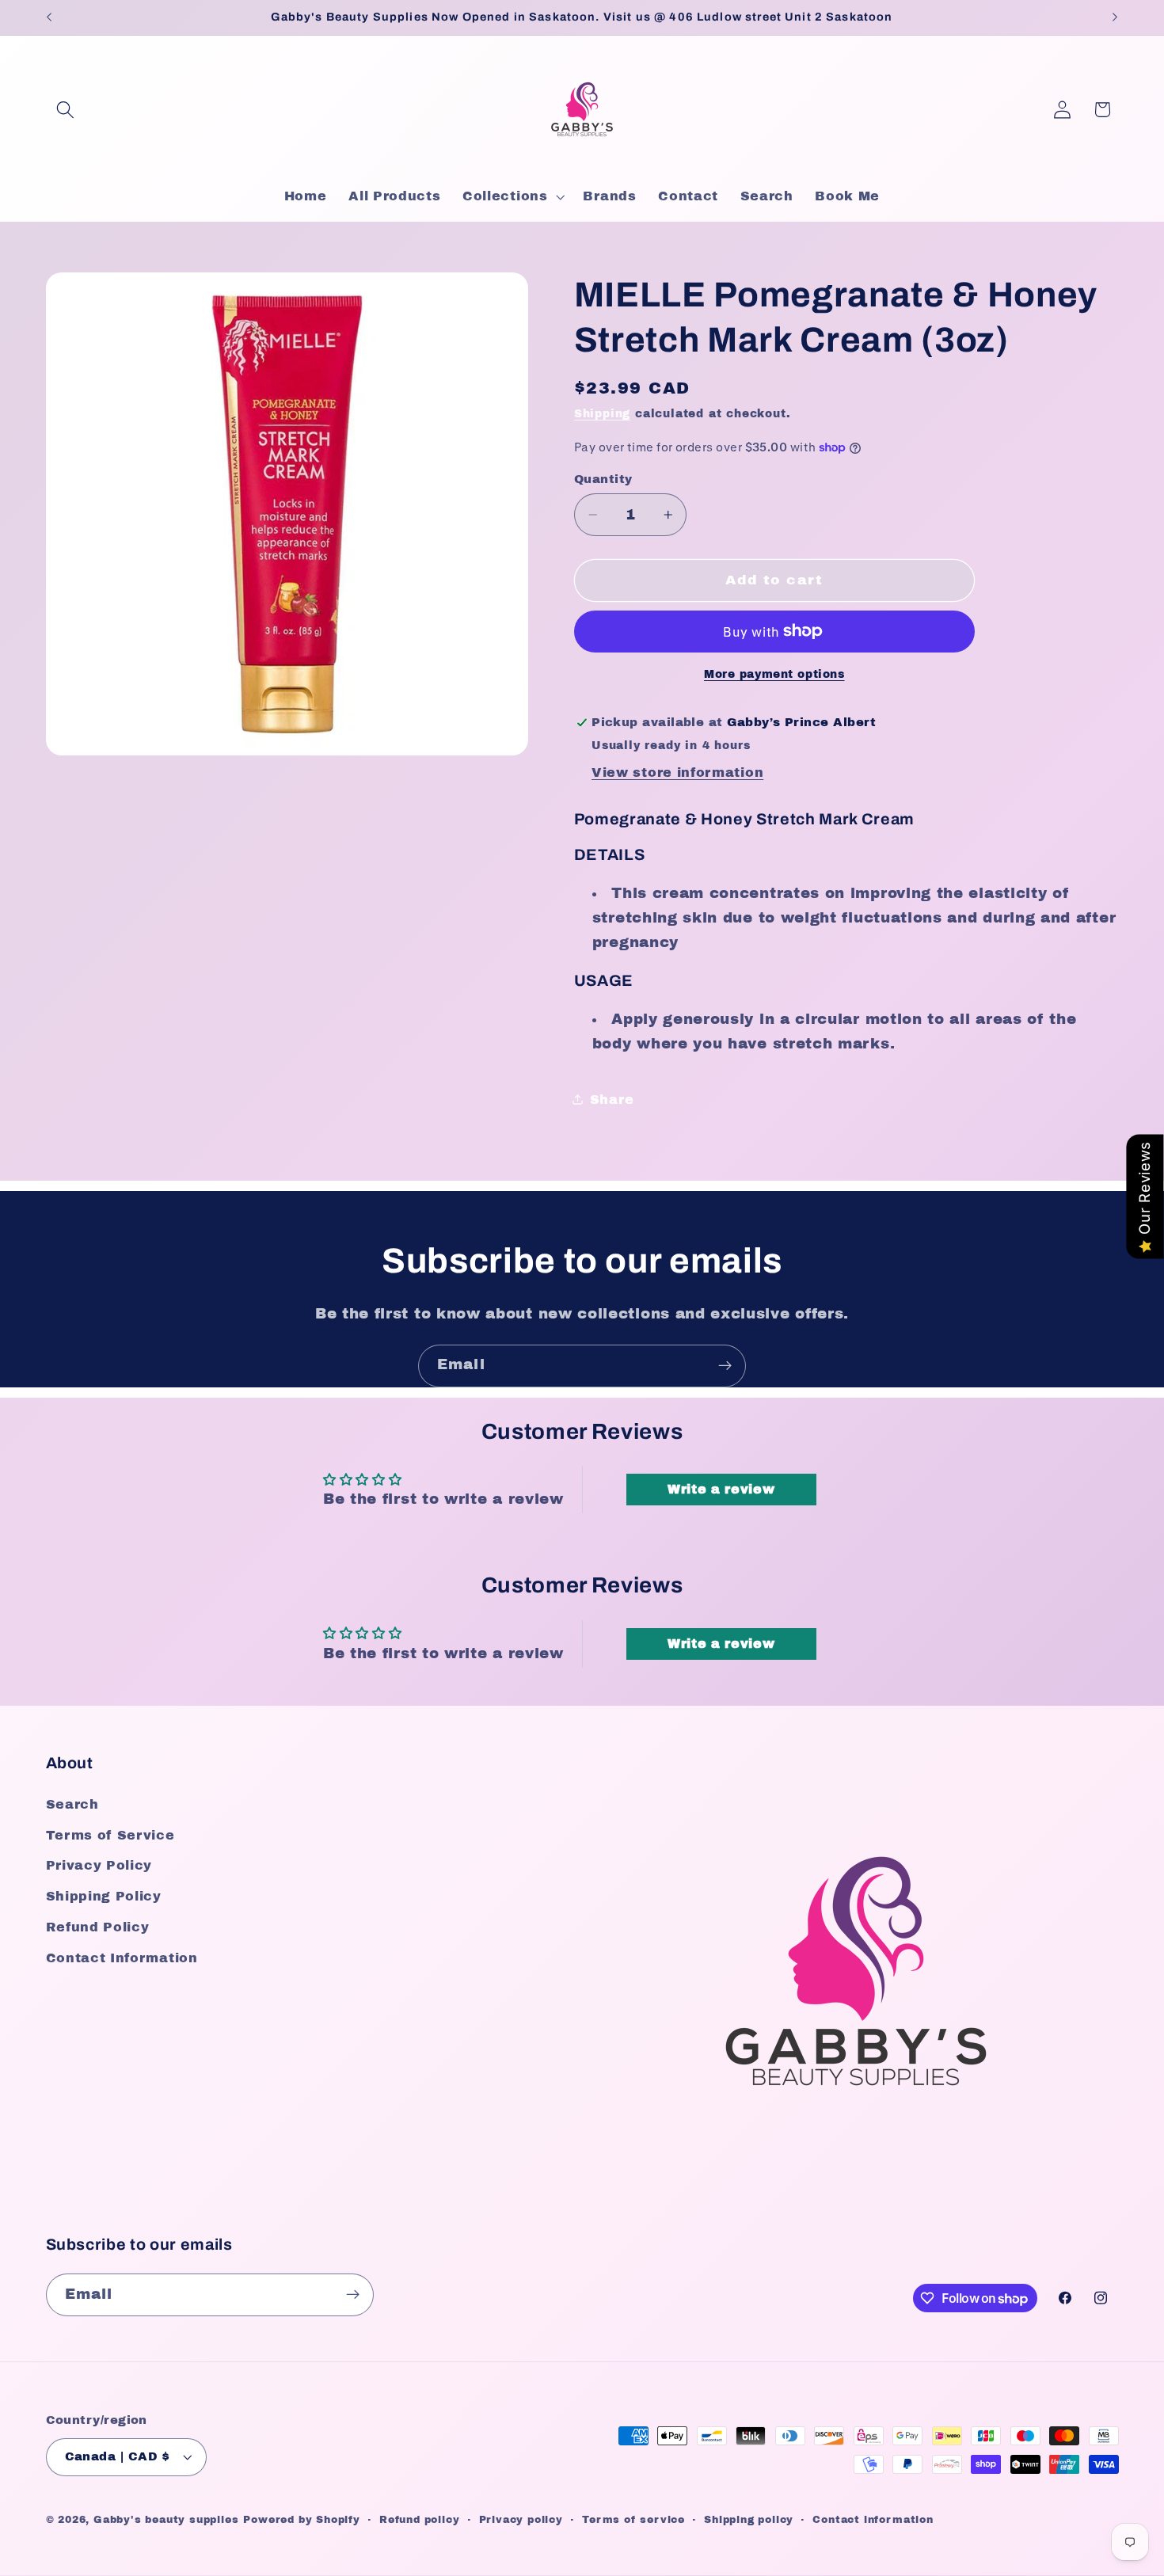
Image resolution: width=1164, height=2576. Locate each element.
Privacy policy (521, 2520)
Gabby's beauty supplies (166, 2520)
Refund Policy (98, 1927)
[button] (66, 110)
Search (72, 1804)
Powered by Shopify (302, 2520)
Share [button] (612, 1099)
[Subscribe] (725, 1366)
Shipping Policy (104, 1897)
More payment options (774, 674)
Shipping (602, 414)
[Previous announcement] (49, 17)
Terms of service (633, 2520)
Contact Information (122, 1958)
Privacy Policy (99, 1866)
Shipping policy (749, 2520)
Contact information (873, 2520)
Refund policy (419, 2520)
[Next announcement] (1115, 17)
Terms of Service (110, 1835)
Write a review (721, 1489)
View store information (677, 772)
